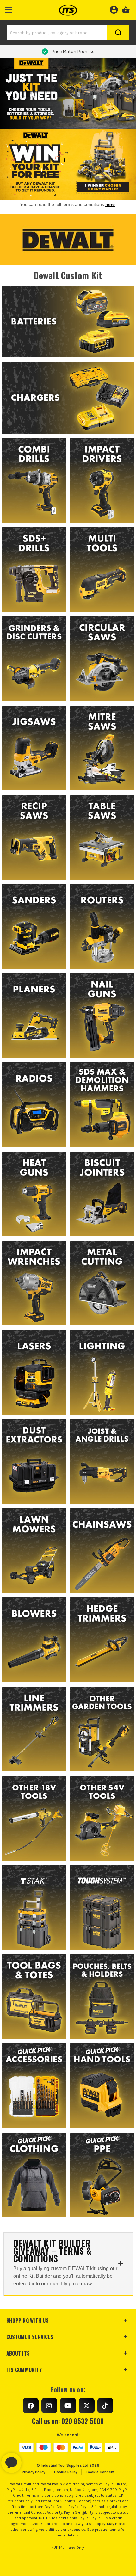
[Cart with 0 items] (126, 9)
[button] (9, 9)
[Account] (114, 9)
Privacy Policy (34, 2472)
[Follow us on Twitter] (87, 2406)
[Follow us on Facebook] (31, 2406)
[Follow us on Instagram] (49, 2406)
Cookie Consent (100, 2472)
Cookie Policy (66, 2472)
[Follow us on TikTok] (105, 2406)
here (110, 204)
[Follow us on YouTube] (68, 2406)
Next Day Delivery (73, 51)
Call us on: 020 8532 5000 (68, 2421)
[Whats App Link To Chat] (32, 2460)
